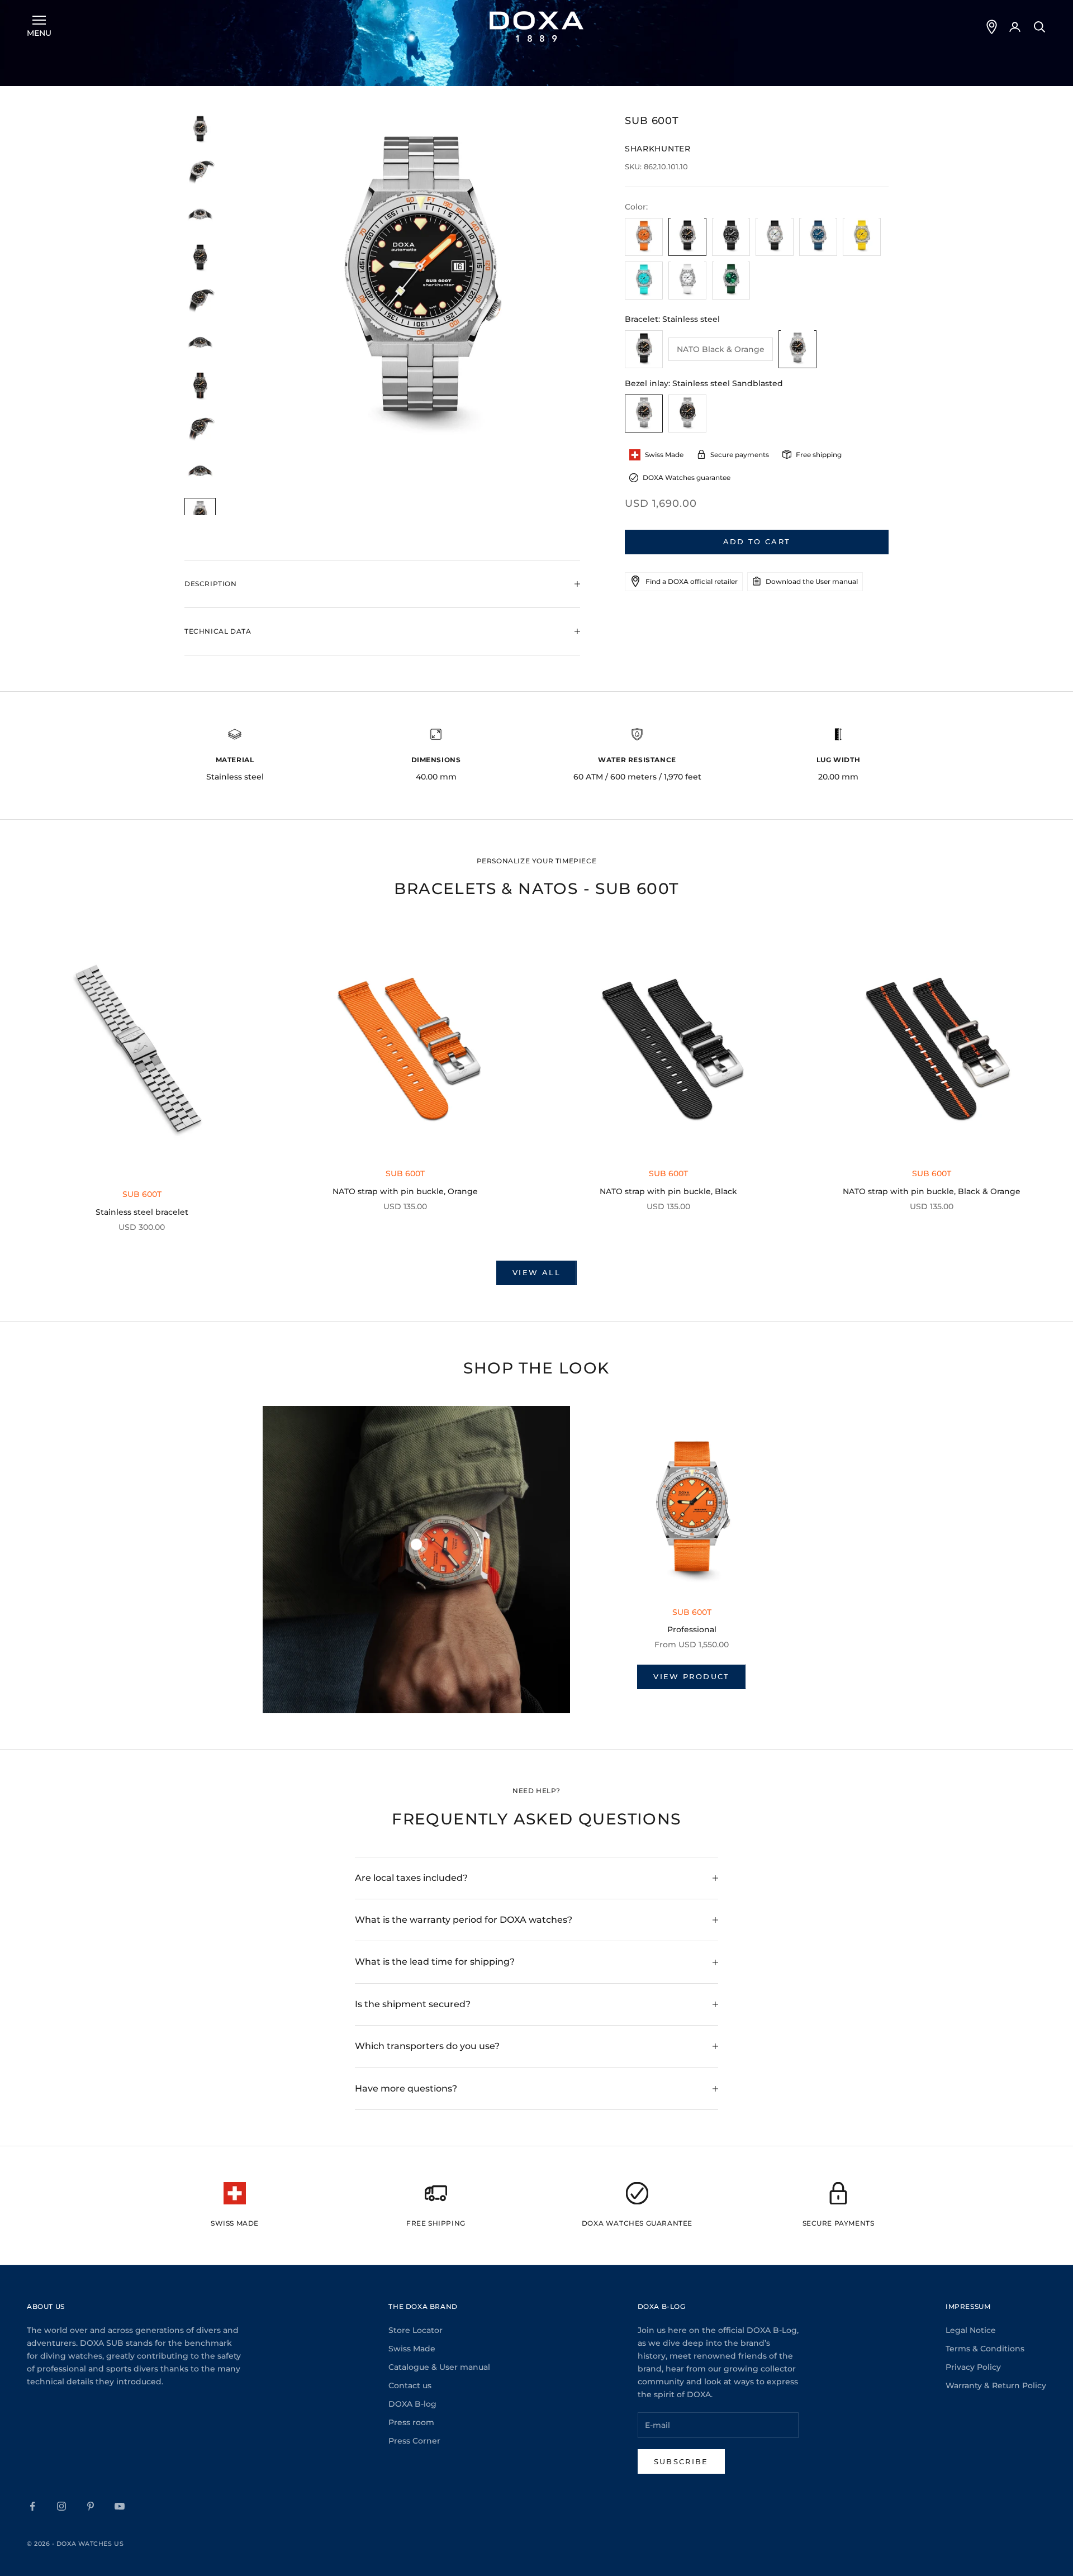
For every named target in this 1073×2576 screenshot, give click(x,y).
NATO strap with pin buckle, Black (668, 1191)
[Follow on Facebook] (32, 2506)
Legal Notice (971, 2330)
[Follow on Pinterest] (91, 2506)
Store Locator (416, 2330)
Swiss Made (412, 2349)
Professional (692, 1629)
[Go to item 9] (200, 472)
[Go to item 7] (200, 386)
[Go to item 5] (200, 301)
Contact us (410, 2385)
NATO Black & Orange (721, 349)
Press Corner (414, 2441)
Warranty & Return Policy (996, 2385)
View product (691, 1676)
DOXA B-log (412, 2404)
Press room (411, 2422)
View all (536, 1272)
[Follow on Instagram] (61, 2506)
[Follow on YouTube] (120, 2506)
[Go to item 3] (200, 215)
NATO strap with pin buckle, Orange (405, 1191)
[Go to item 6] (200, 344)
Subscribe (681, 2461)
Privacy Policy (973, 2367)
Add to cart (757, 541)
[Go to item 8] (200, 429)
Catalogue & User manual (439, 2367)
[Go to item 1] (200, 130)
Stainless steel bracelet (142, 1212)
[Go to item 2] (200, 172)
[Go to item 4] (200, 258)
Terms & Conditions (985, 2349)
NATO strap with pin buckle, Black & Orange (932, 1191)
